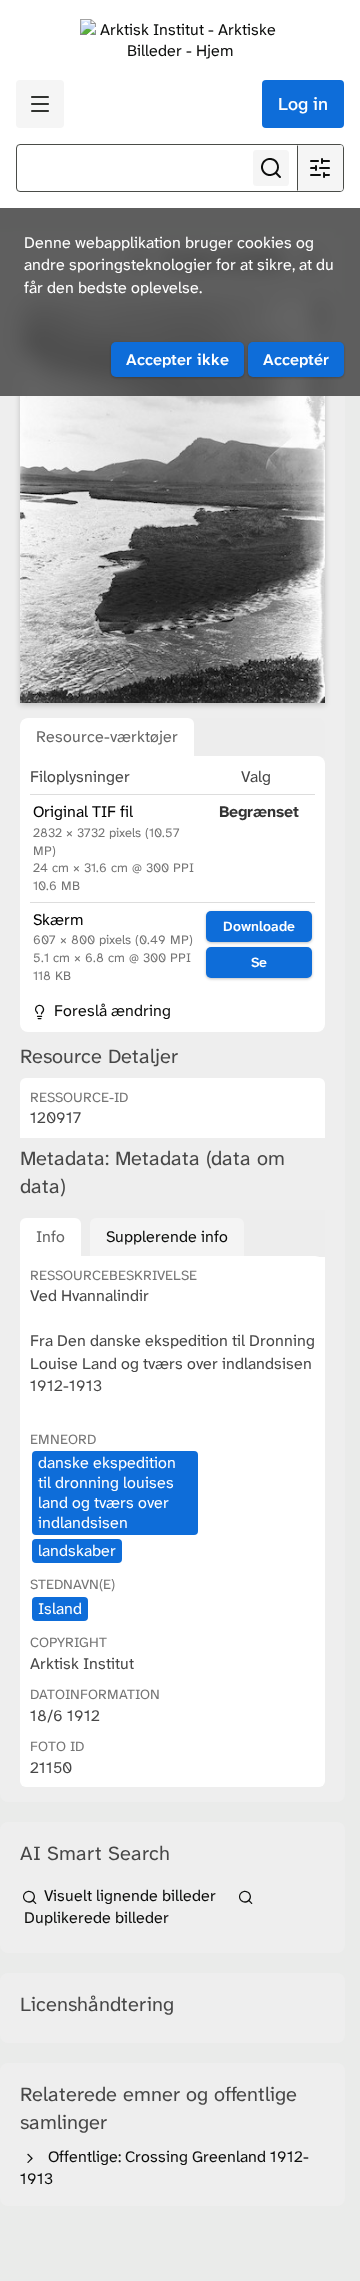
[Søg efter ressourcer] (271, 168)
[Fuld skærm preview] (172, 502)
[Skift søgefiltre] (320, 168)
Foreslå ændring (110, 1010)
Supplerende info (167, 1236)
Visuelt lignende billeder (130, 1895)
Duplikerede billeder (94, 1917)
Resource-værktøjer (107, 736)
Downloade (259, 926)
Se (259, 962)
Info (50, 1236)
